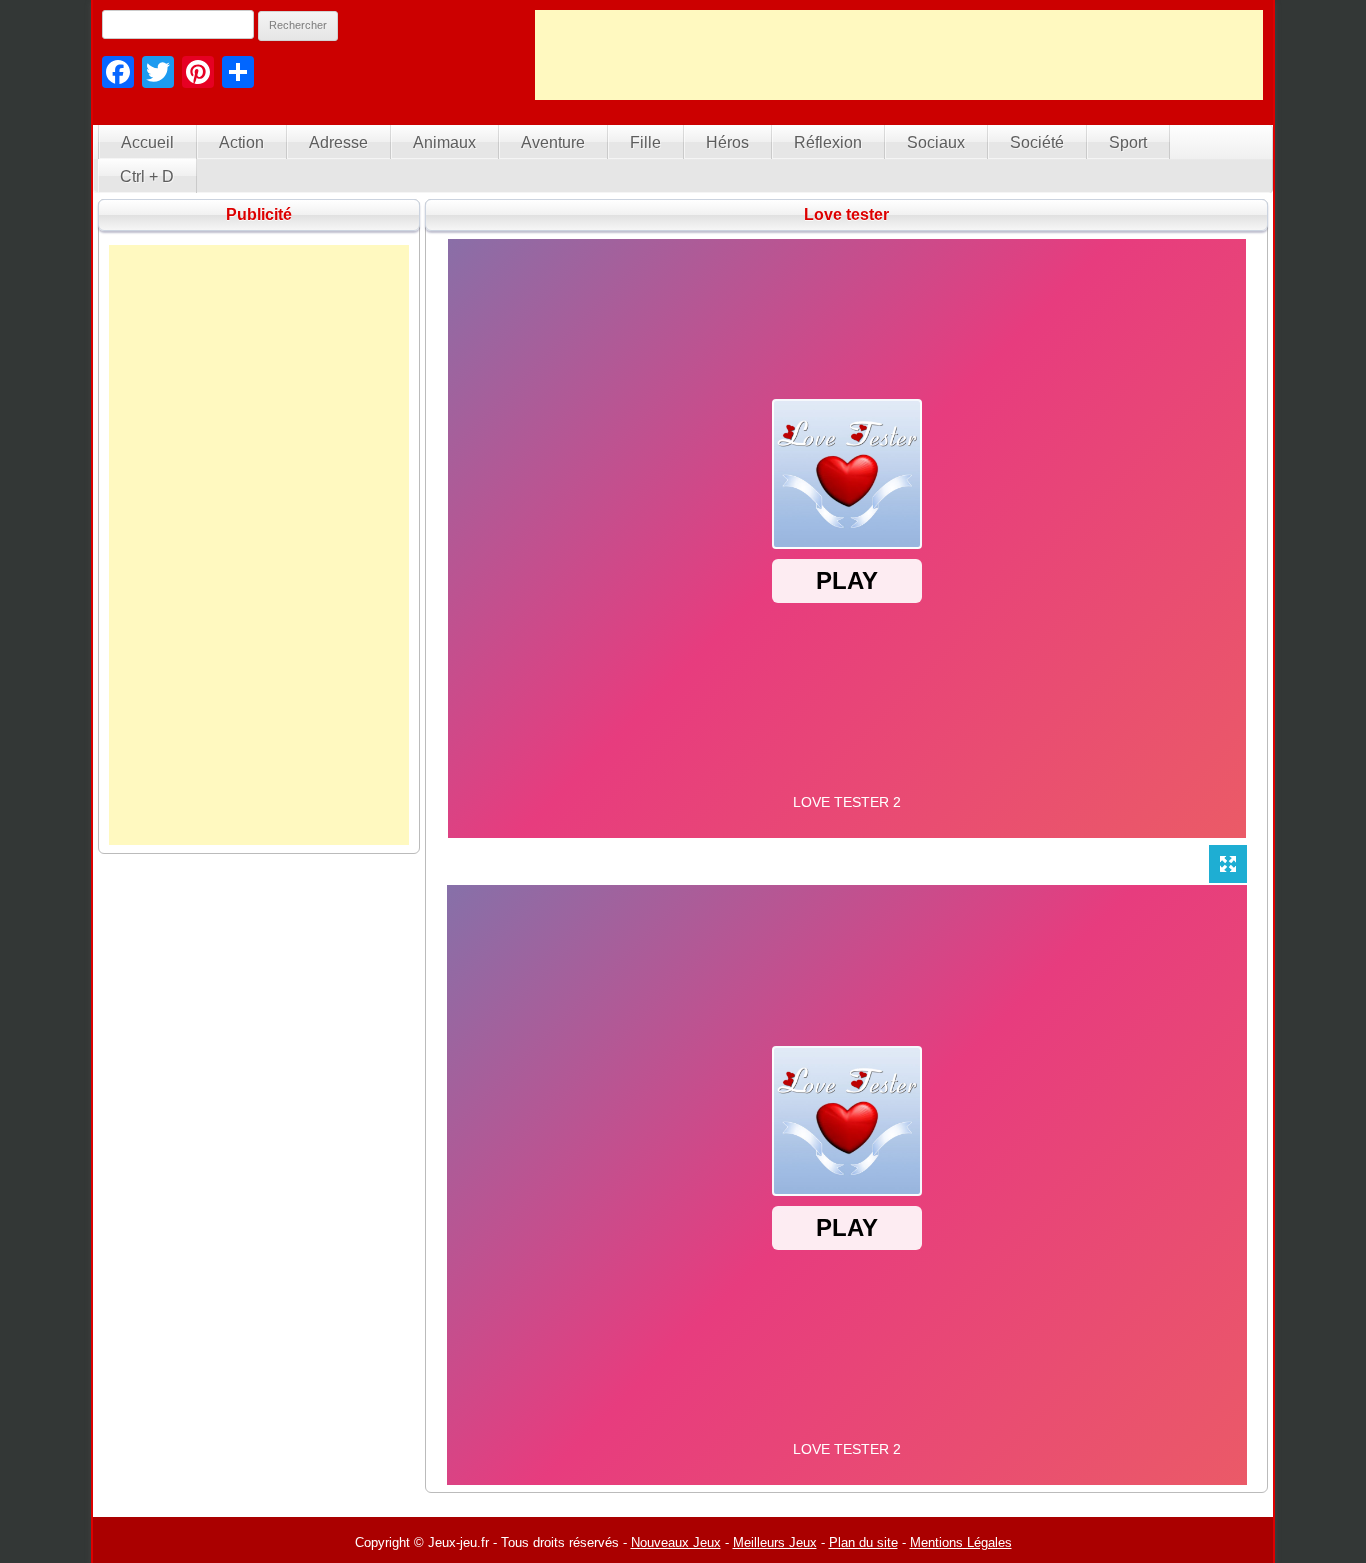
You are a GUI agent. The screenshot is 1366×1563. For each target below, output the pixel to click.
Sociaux (936, 142)
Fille (645, 142)
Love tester (846, 214)
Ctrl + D (147, 176)
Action (241, 142)
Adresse (338, 142)
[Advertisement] (899, 55)
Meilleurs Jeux (775, 1542)
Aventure (553, 142)
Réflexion (828, 142)
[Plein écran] (1228, 864)
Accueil (147, 142)
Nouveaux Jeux (676, 1542)
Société (1037, 142)
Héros (727, 142)
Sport (1128, 142)
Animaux (444, 142)
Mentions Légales (961, 1542)
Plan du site (863, 1542)
